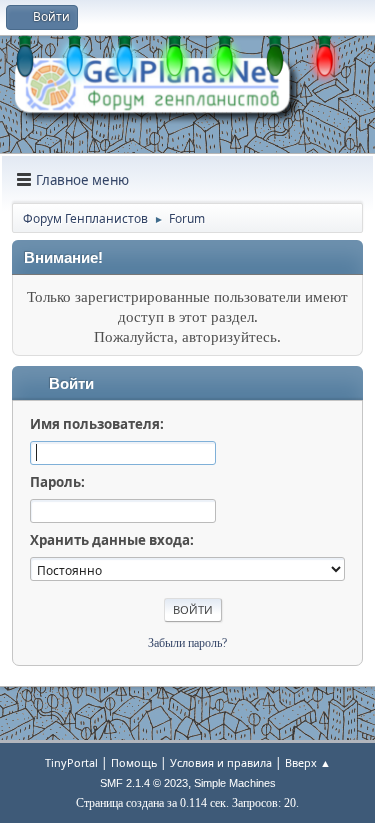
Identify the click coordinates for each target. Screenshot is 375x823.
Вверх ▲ (308, 762)
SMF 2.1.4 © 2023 (144, 783)
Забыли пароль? (187, 643)
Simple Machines (235, 783)
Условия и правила (221, 762)
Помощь (134, 762)
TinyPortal (71, 762)
